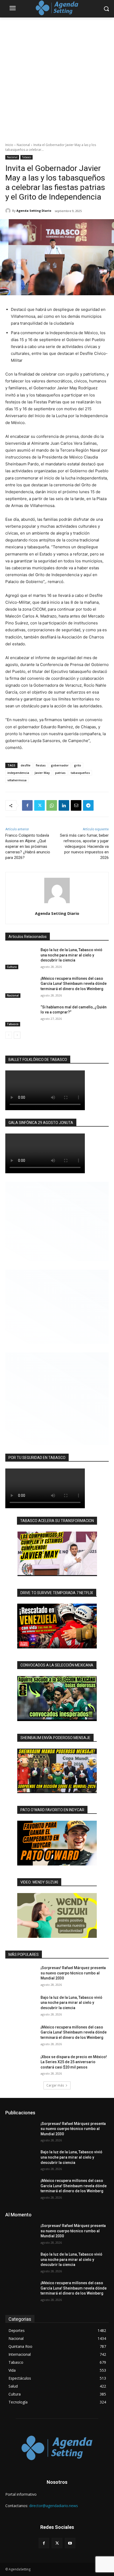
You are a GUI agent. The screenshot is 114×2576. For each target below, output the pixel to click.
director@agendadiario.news (54, 2506)
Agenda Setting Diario (34, 211)
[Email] (76, 805)
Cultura (12, 967)
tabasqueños (80, 773)
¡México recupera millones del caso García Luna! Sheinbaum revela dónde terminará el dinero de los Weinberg (74, 984)
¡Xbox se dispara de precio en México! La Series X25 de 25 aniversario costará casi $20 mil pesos (74, 2062)
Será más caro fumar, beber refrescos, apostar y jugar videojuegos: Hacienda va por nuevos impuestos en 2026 (84, 846)
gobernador (60, 765)
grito (78, 765)
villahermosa (17, 780)
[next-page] (17, 1035)
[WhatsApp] (52, 805)
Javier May (42, 773)
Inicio (9, 145)
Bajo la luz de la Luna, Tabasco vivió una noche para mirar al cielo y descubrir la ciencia (71, 955)
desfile (26, 765)
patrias (60, 773)
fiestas (41, 765)
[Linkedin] (64, 805)
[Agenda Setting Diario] (9, 211)
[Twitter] (40, 805)
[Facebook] (27, 805)
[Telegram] (88, 805)
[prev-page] (9, 1035)
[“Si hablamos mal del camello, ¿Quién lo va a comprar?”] (21, 1016)
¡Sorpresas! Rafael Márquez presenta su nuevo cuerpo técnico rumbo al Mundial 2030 (73, 1973)
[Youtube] (70, 2543)
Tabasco (27, 157)
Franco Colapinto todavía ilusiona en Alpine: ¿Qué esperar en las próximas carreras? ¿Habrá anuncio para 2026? (28, 846)
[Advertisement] (57, 77)
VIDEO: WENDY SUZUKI (39, 1882)
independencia (18, 773)
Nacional (23, 145)
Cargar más (55, 2085)
